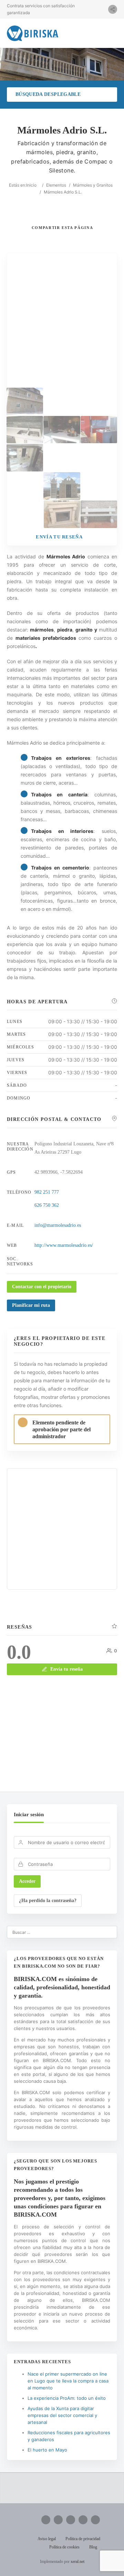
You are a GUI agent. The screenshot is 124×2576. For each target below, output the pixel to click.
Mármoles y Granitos (93, 185)
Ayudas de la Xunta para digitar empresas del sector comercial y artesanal (62, 2415)
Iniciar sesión (29, 1814)
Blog (93, 2547)
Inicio (31, 185)
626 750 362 (47, 1205)
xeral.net (77, 2562)
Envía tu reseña (66, 1669)
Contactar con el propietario (42, 1287)
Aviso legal (47, 2539)
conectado (79, 1742)
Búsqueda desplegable (48, 94)
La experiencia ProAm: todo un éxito (67, 2398)
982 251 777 (47, 1192)
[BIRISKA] (33, 33)
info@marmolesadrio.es (58, 1225)
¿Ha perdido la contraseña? (48, 1901)
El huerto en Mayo (47, 2450)
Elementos (56, 185)
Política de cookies (64, 2547)
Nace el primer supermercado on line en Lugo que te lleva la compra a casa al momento (68, 2381)
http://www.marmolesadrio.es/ (64, 1245)
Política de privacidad (83, 2539)
